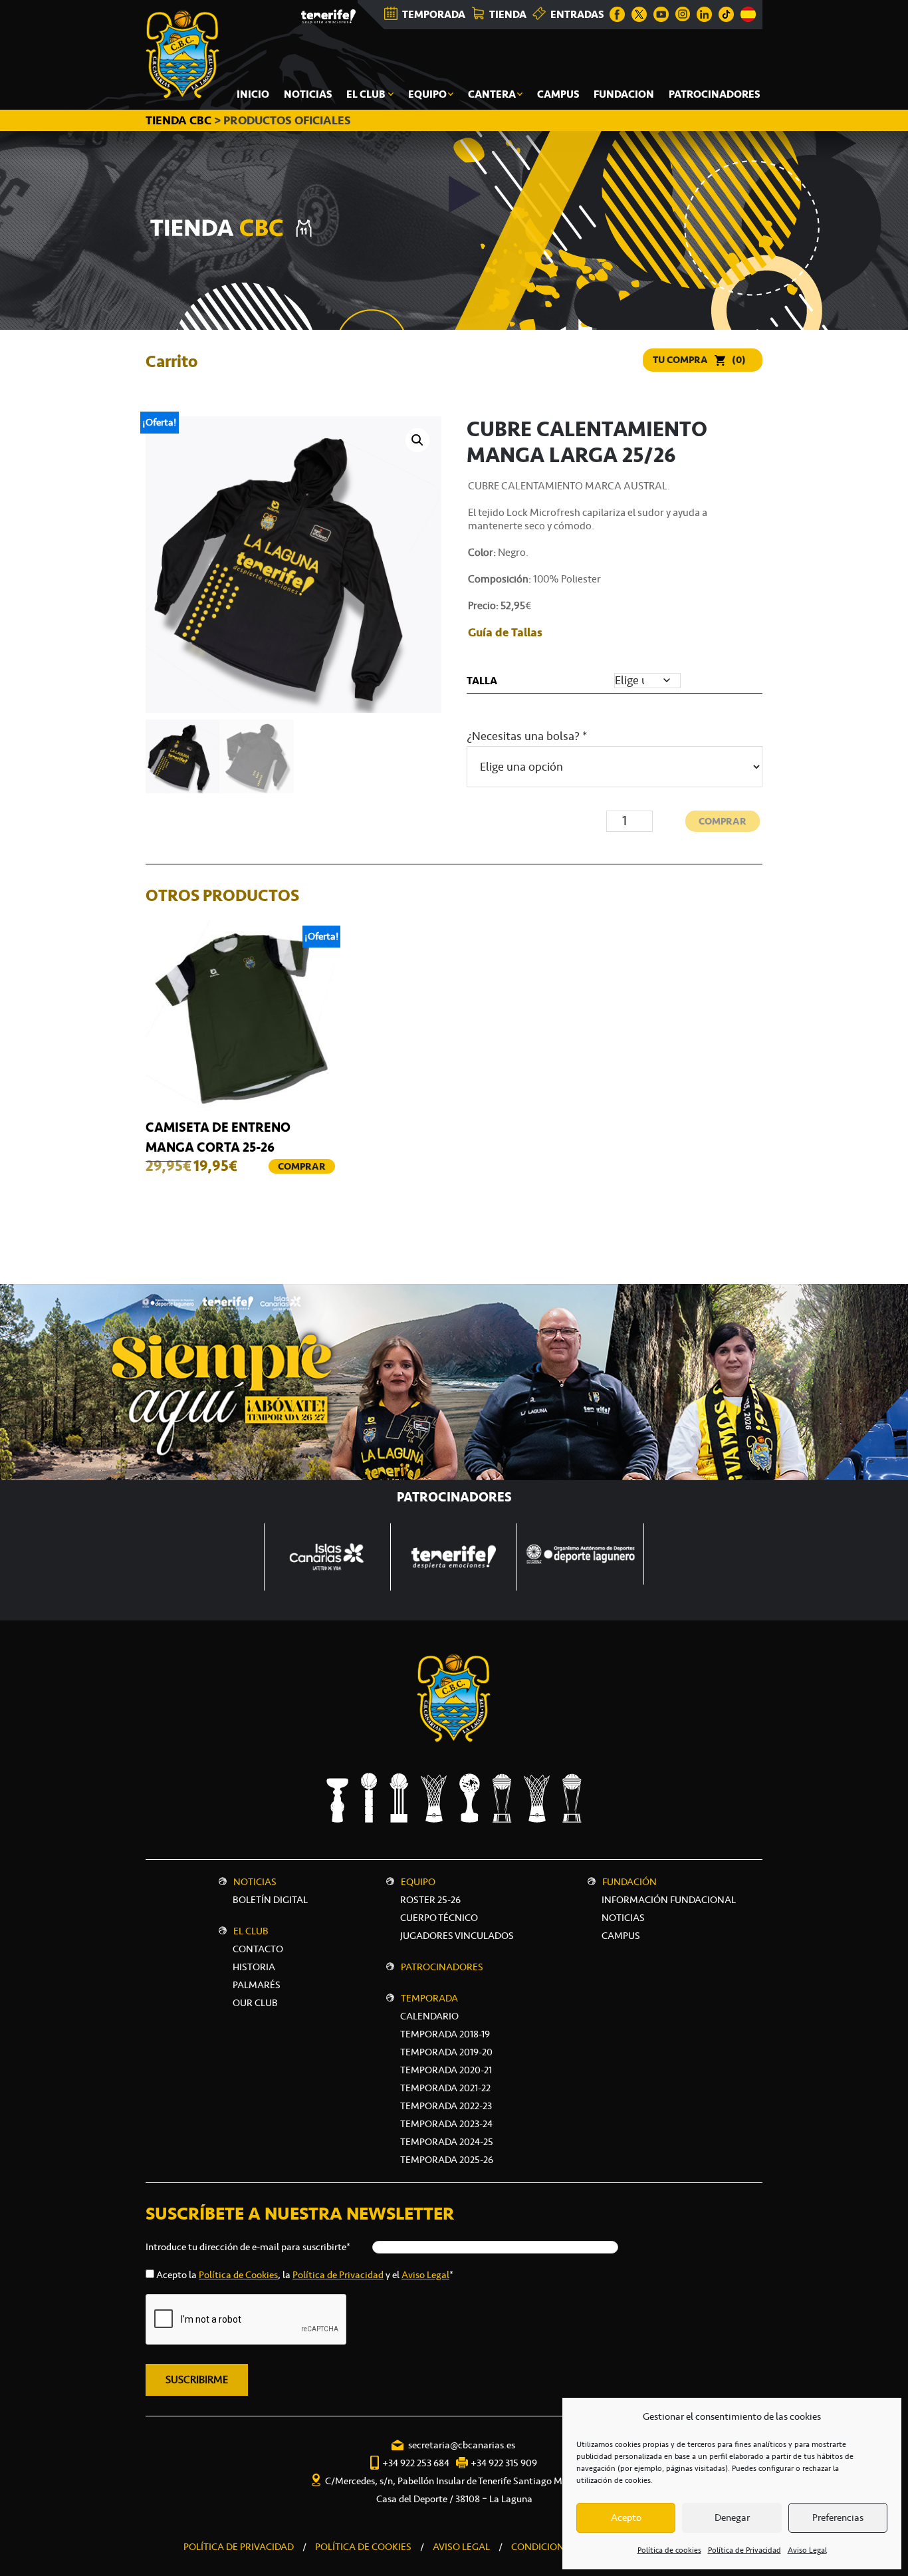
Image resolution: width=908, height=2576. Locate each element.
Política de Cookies (238, 2275)
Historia (254, 1967)
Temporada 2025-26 (447, 2160)
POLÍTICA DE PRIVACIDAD (239, 2547)
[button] (417, 440)
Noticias (255, 1882)
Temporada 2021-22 (445, 2088)
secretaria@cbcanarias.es (462, 2445)
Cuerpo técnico (439, 1918)
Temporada (429, 1998)
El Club (251, 1931)
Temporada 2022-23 (446, 2106)
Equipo (418, 1882)
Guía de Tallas (505, 632)
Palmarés (257, 1985)
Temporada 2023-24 (446, 2124)
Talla (482, 681)
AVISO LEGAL (461, 2547)
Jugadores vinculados (457, 1936)
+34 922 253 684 (416, 2463)
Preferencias (838, 2517)
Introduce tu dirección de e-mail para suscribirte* (248, 2247)
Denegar (732, 2517)
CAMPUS (621, 1936)
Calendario (429, 2016)
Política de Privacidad (744, 2550)
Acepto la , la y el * (305, 2275)
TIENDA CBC (178, 120)
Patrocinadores (442, 1967)
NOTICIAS (623, 1918)
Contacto (258, 1949)
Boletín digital (270, 1900)
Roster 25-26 (430, 1900)
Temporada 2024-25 (447, 2142)
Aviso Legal (807, 2550)
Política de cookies (669, 2550)
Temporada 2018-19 (445, 2034)
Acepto (626, 2517)
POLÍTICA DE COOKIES (363, 2547)
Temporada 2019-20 (446, 2052)
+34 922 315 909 (504, 2463)
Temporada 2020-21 (446, 2070)
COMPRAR (723, 821)
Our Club (255, 2003)
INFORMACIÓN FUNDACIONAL (669, 1900)
